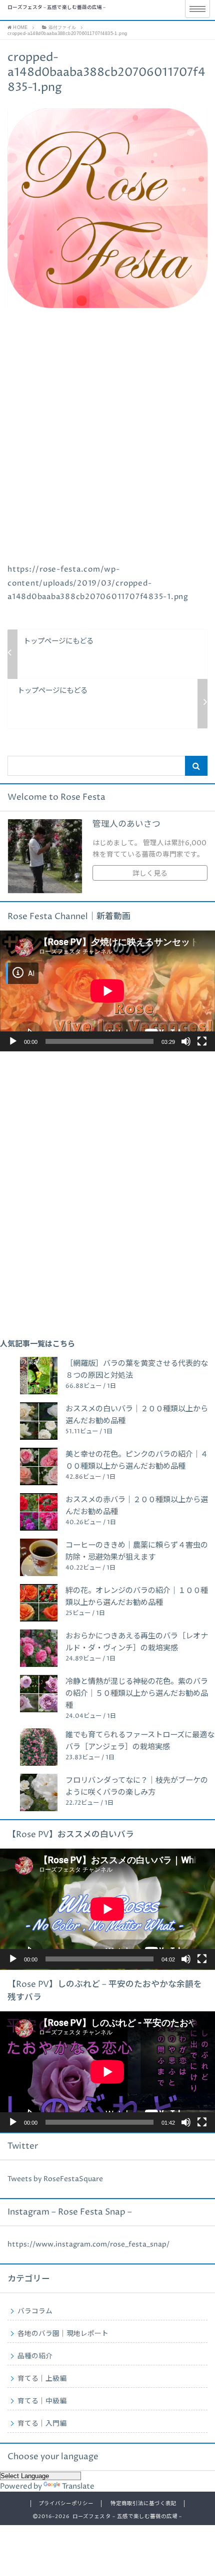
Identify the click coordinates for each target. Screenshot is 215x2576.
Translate (78, 2486)
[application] (107, 991)
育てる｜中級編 (42, 2401)
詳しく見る (150, 874)
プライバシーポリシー (66, 2504)
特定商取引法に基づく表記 (143, 2504)
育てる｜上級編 (42, 2379)
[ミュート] (186, 1041)
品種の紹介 (35, 2356)
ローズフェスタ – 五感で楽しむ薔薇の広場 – (56, 8)
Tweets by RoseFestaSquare (55, 2179)
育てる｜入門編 (42, 2424)
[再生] (13, 1041)
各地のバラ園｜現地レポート (63, 2334)
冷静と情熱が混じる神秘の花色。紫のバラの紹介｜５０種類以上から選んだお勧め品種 (137, 1694)
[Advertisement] (107, 450)
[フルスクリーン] (202, 1041)
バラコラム (35, 2311)
